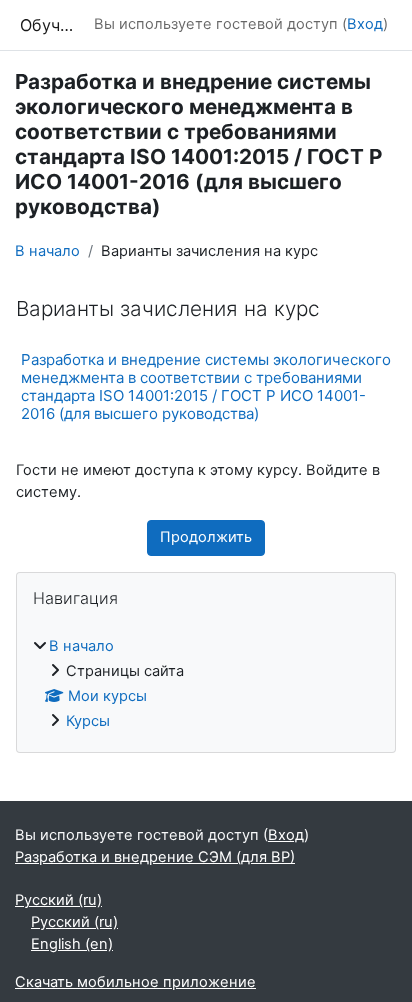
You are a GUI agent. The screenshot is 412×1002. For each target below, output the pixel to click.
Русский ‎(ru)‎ (58, 900)
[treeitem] (206, 684)
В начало (47, 251)
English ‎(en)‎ (72, 944)
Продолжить (206, 537)
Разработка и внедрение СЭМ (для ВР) (155, 857)
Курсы (88, 721)
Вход (365, 24)
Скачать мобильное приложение (135, 982)
